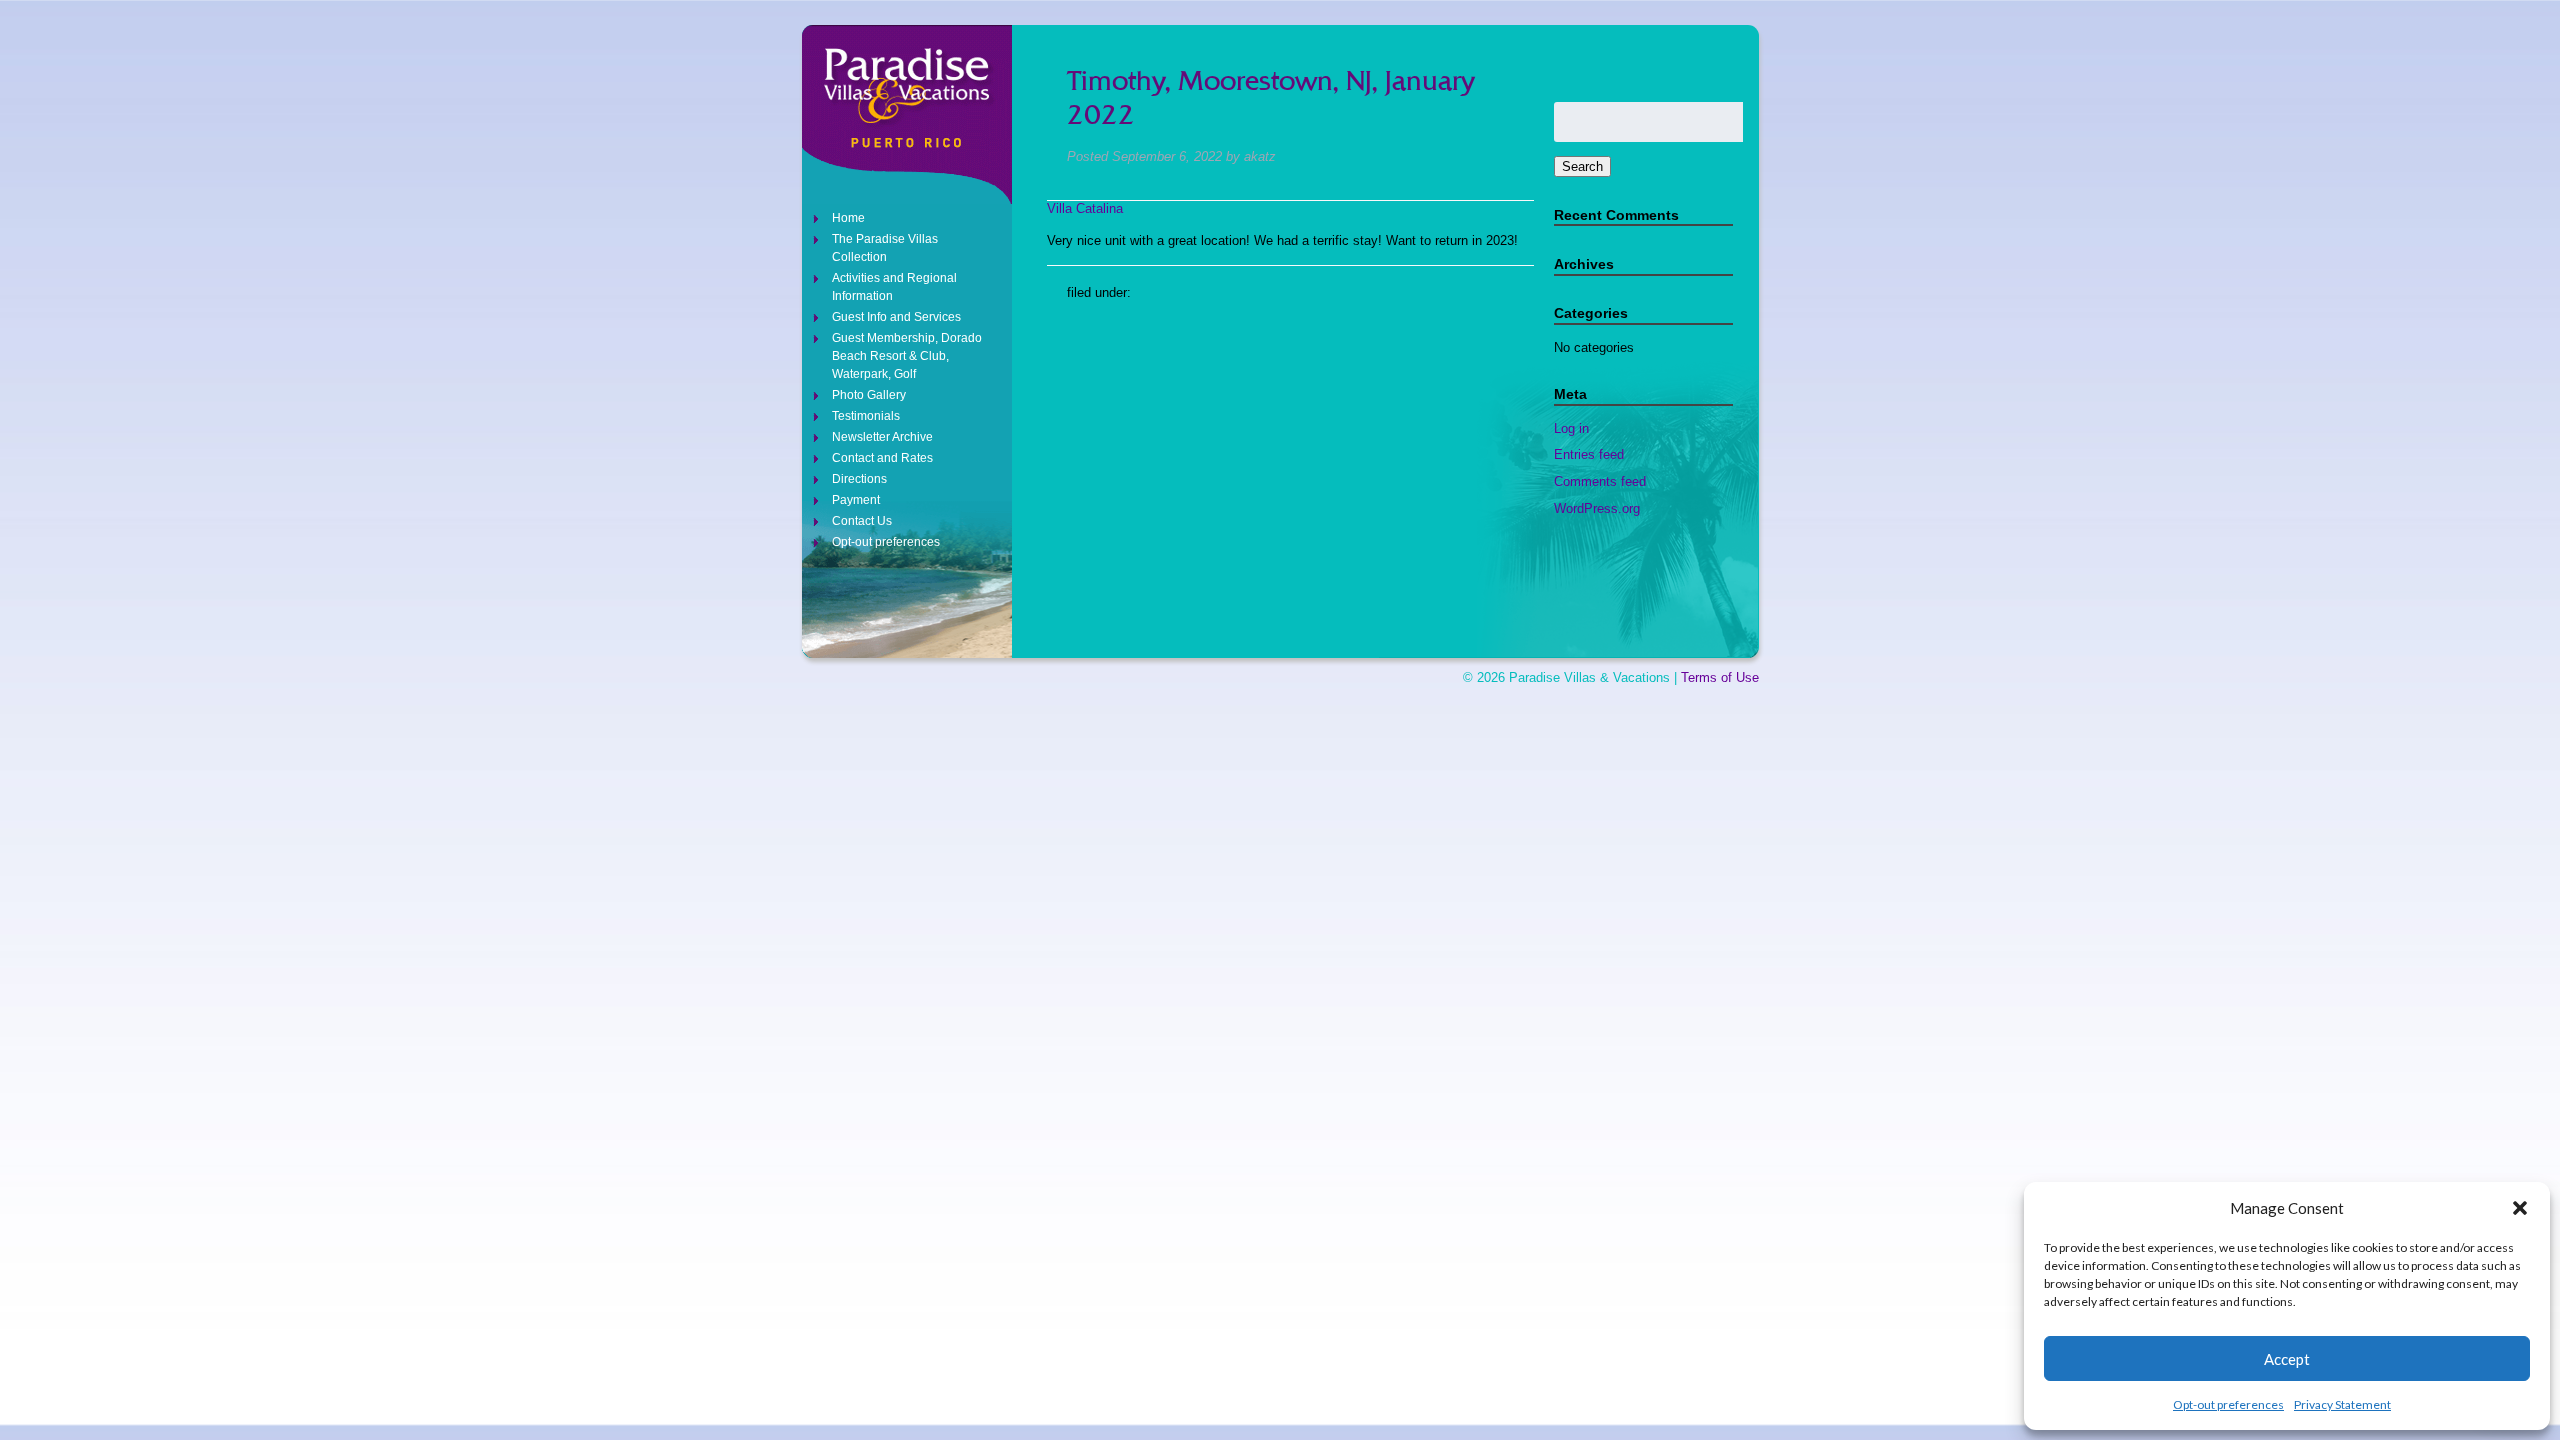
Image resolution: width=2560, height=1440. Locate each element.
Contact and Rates (882, 458)
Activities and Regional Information (894, 287)
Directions (859, 479)
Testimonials (866, 416)
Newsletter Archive (882, 437)
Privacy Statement (2342, 1404)
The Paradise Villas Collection (885, 248)
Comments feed (1600, 481)
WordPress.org (1597, 508)
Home (848, 218)
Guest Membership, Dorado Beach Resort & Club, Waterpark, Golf (907, 356)
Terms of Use (1720, 677)
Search (1582, 166)
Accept (2287, 1359)
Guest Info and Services (896, 317)
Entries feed (1589, 454)
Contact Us (862, 521)
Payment (856, 500)
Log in (1571, 428)
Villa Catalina (1085, 208)
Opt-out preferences (2228, 1404)
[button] (2520, 1208)
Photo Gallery (869, 395)
